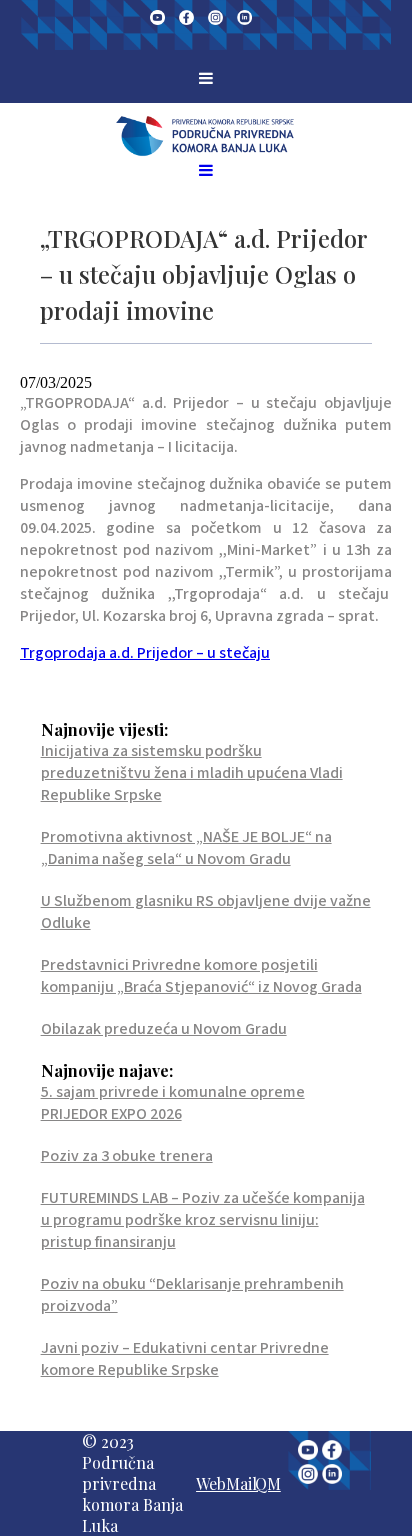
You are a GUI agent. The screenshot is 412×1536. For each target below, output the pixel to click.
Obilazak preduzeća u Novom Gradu (164, 1029)
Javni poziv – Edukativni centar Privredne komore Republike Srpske (185, 1359)
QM (268, 1483)
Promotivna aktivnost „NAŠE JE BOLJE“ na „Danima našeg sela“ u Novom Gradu (186, 848)
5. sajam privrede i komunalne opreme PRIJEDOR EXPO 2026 (173, 1103)
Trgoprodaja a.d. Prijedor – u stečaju (145, 653)
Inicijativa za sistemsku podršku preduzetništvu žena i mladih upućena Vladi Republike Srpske (192, 773)
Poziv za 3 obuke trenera (127, 1156)
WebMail (226, 1483)
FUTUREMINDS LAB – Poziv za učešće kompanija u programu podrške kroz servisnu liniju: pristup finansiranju (203, 1220)
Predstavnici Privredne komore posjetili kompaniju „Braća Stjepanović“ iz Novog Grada (201, 976)
